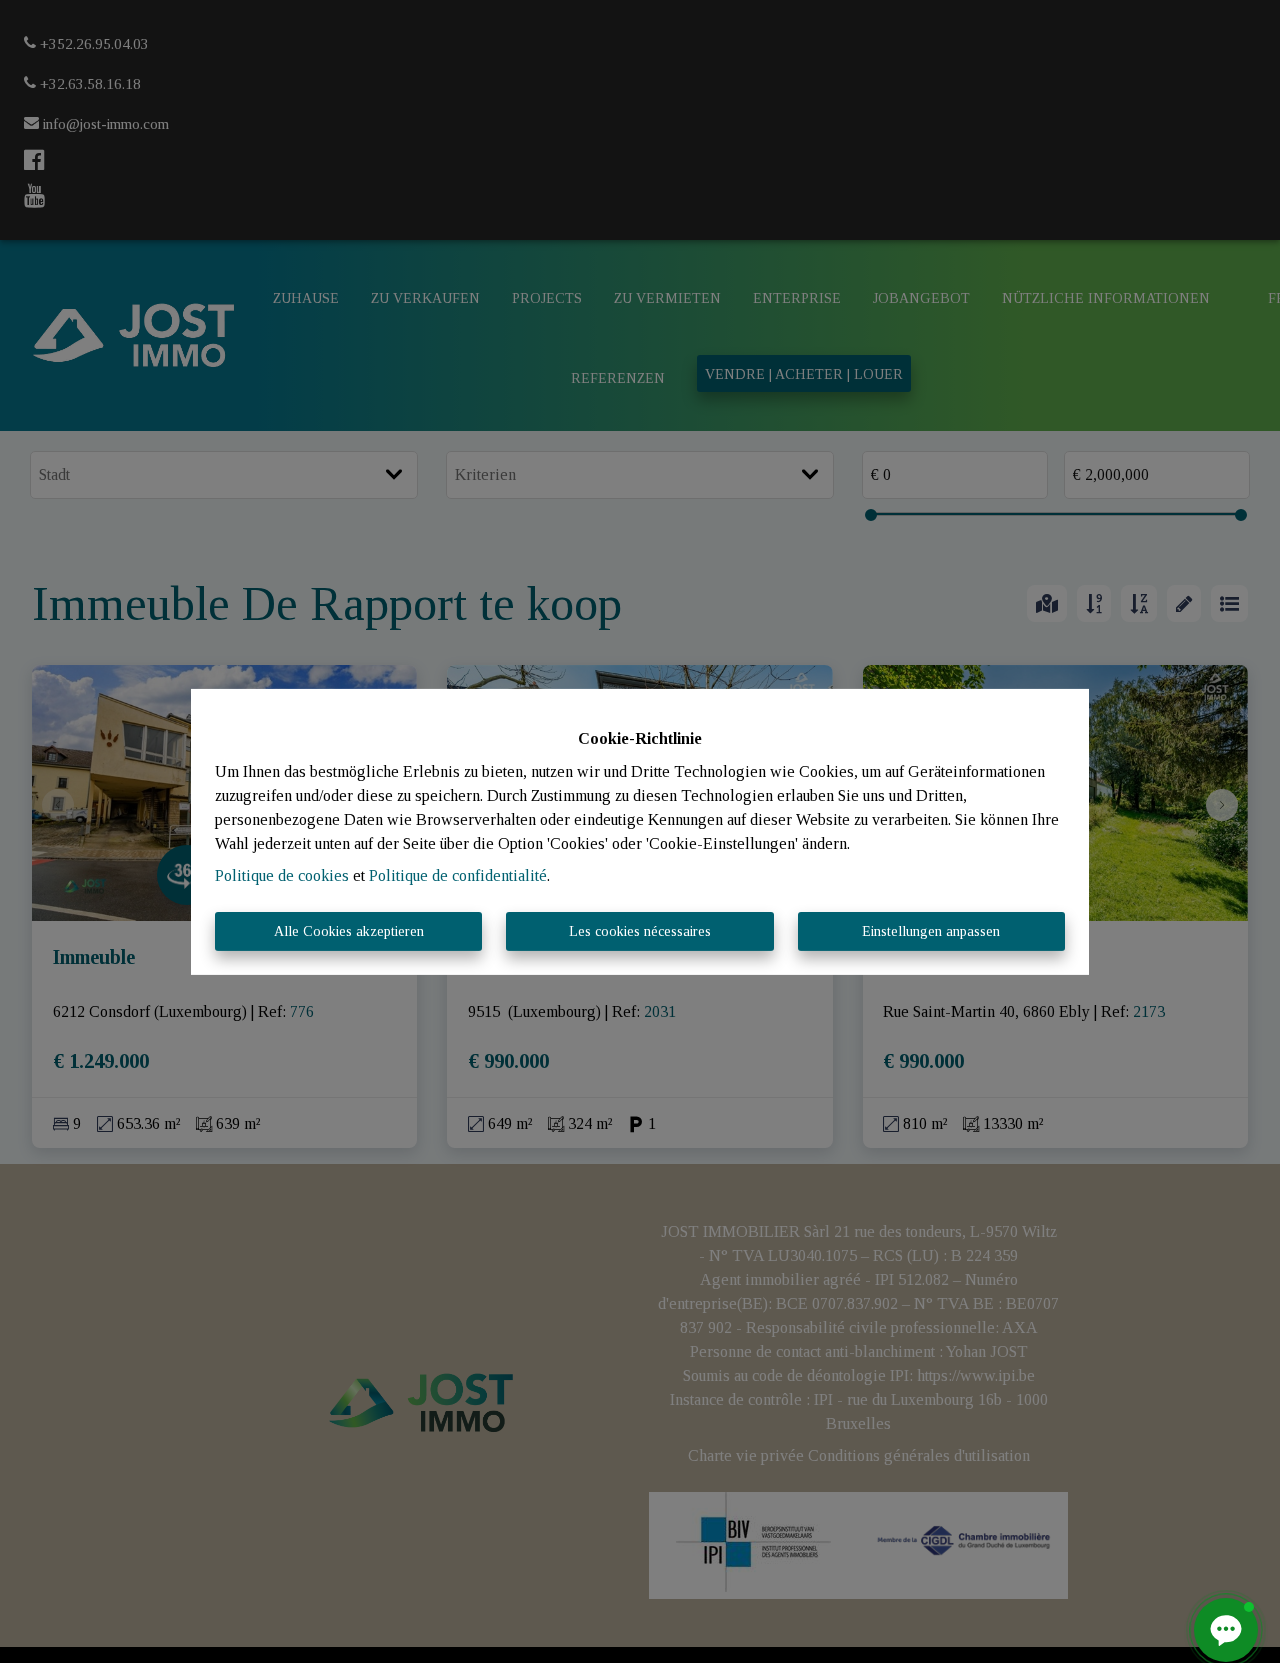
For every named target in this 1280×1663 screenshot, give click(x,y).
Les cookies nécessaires (640, 931)
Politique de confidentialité (458, 875)
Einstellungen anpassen (931, 931)
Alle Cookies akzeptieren (349, 931)
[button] (1226, 1630)
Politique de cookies (282, 875)
